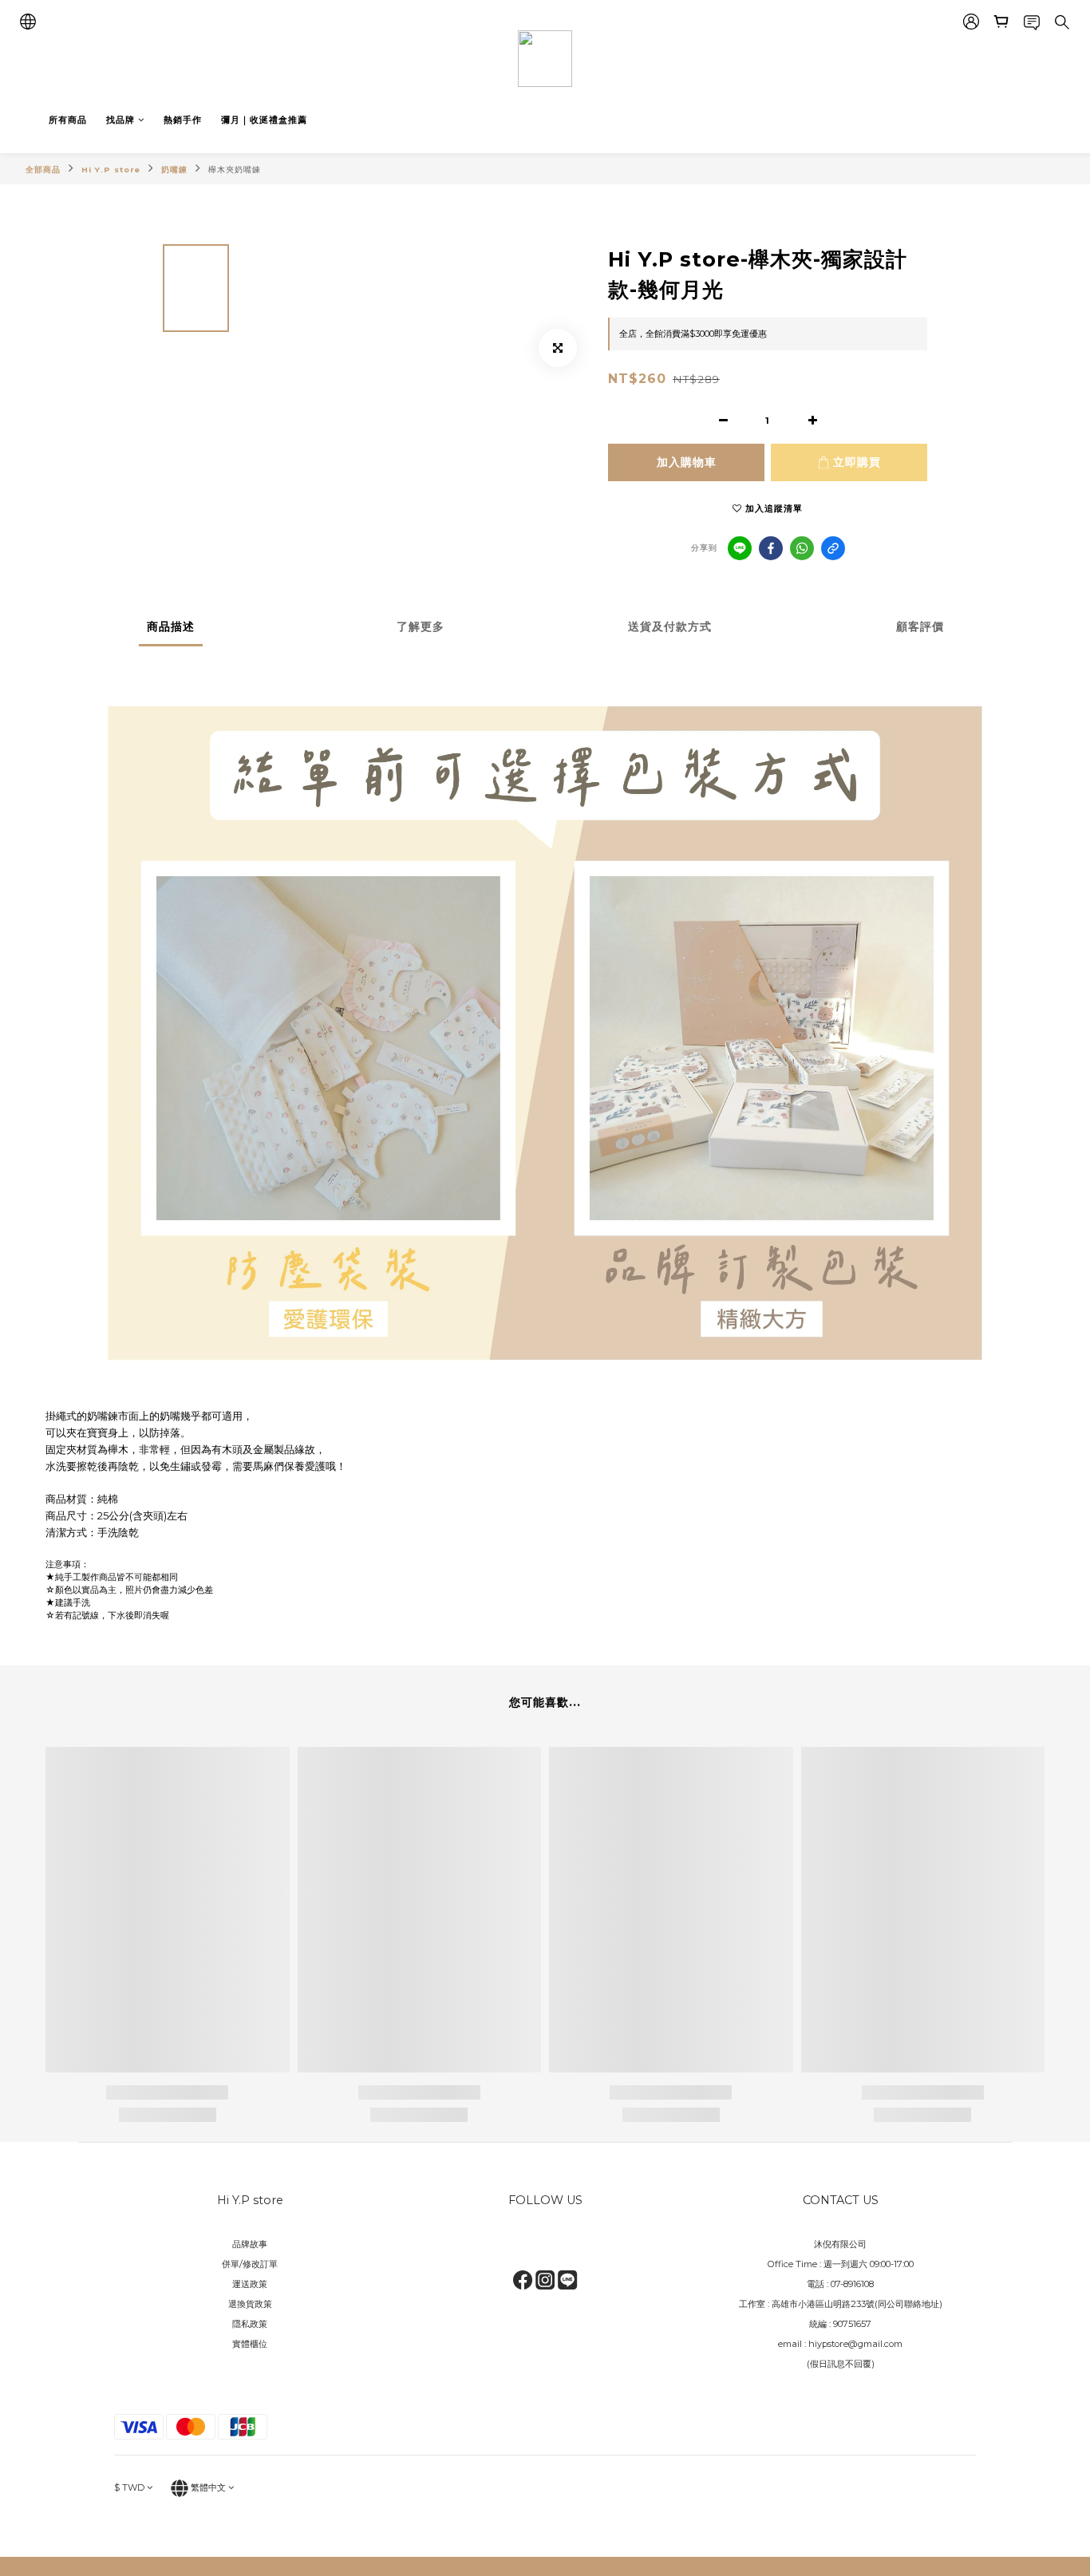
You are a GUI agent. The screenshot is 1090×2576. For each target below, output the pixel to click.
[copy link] (833, 548)
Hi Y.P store (111, 170)
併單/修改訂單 (250, 2264)
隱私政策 (250, 2324)
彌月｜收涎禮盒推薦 (264, 120)
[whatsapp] (802, 548)
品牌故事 (250, 2244)
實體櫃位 (250, 2344)
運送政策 (250, 2284)
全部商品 (43, 170)
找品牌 (120, 120)
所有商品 (68, 120)
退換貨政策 (250, 2304)
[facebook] (771, 548)
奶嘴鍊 (174, 170)
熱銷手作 (183, 120)
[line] (740, 548)
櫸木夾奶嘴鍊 (235, 170)
